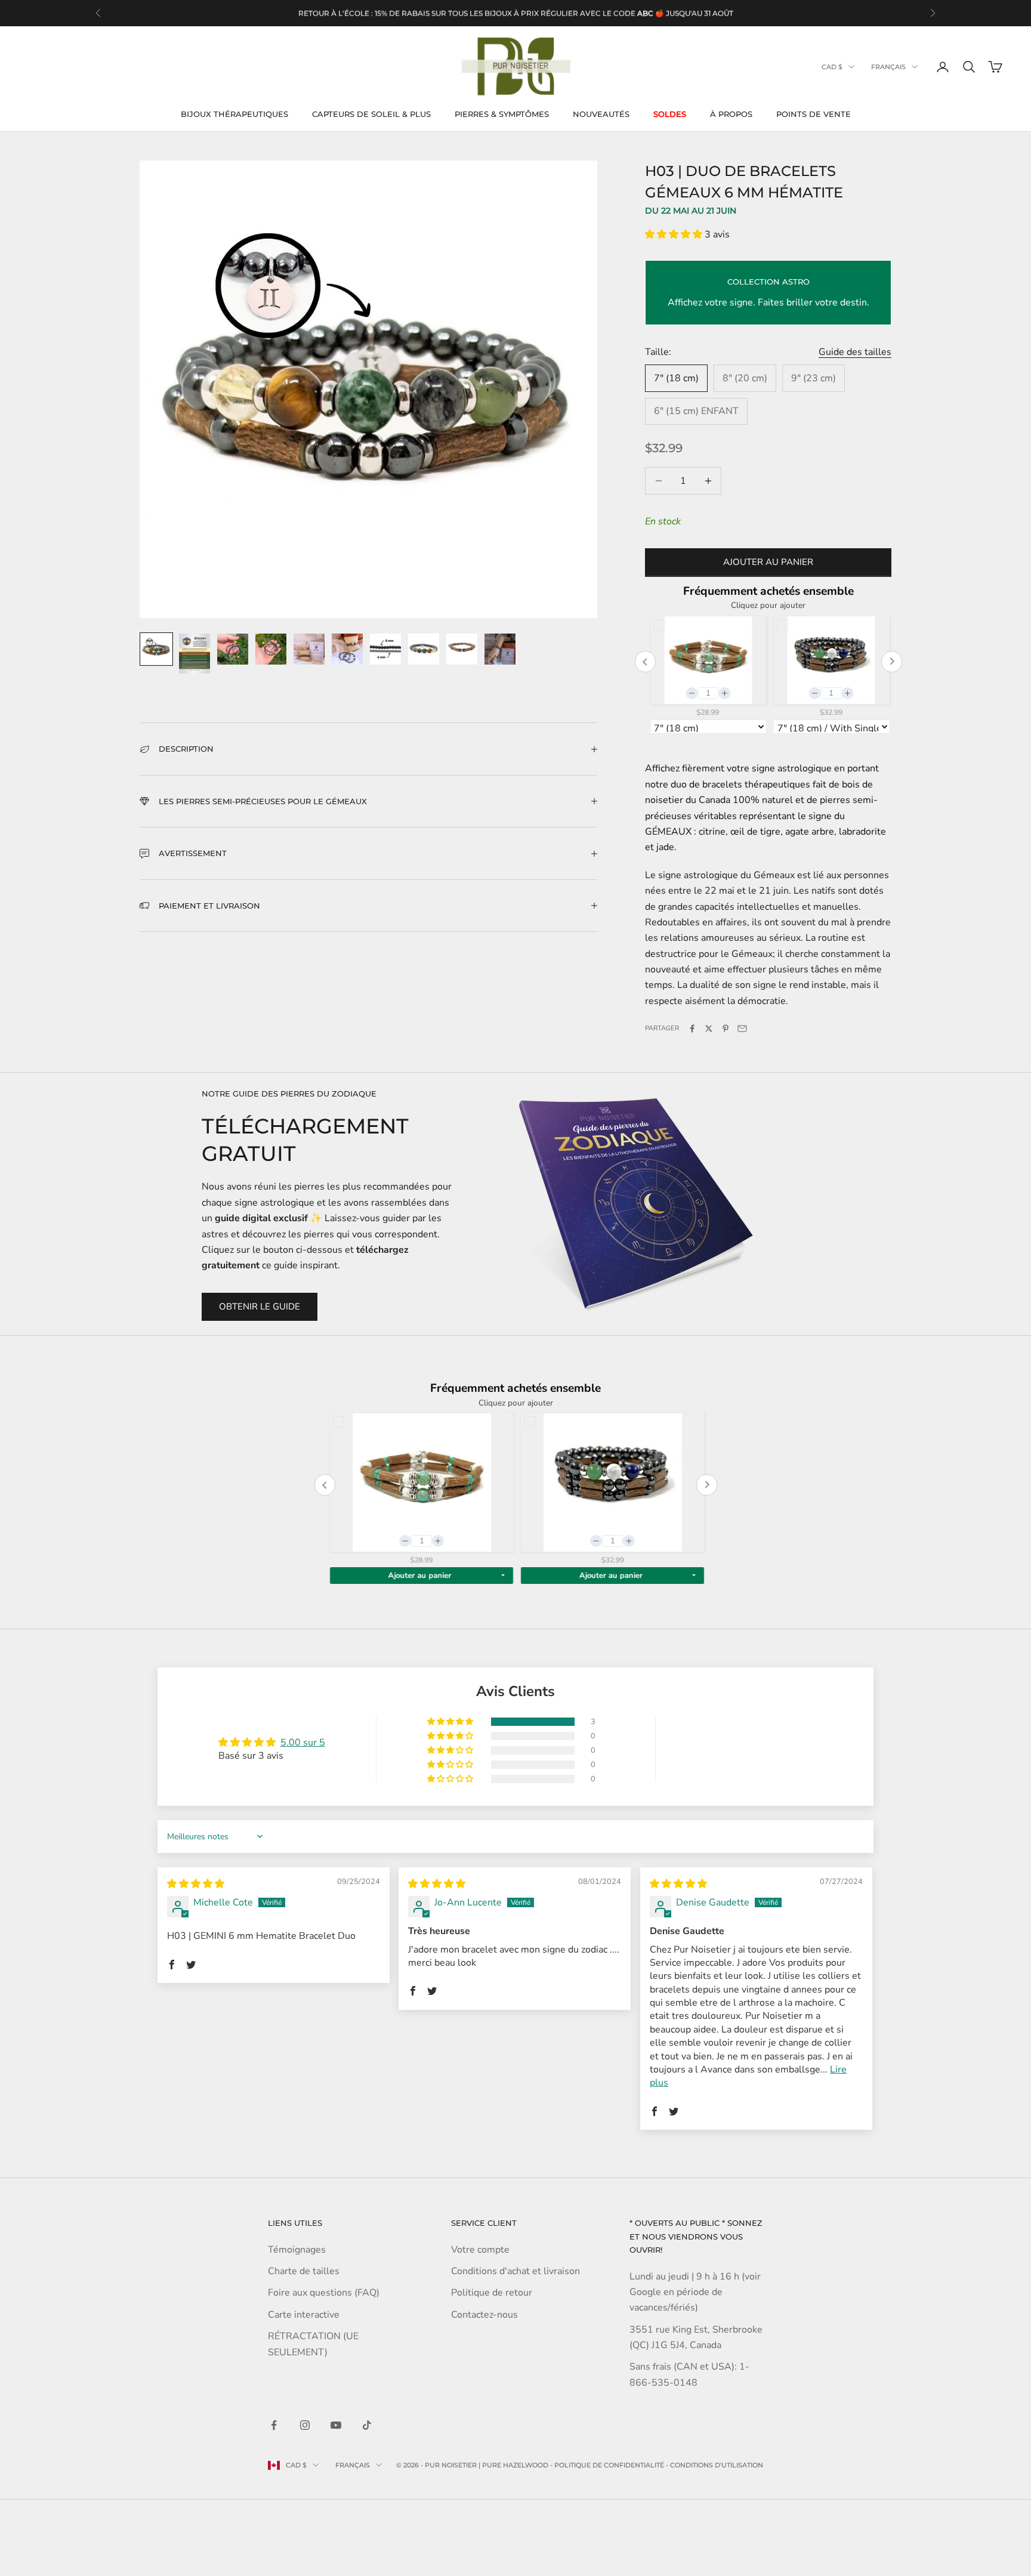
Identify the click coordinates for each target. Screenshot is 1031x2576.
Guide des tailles (855, 352)
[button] (675, 234)
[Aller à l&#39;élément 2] (195, 654)
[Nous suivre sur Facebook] (274, 2425)
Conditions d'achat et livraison (515, 2271)
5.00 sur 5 (303, 1743)
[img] (196, 1884)
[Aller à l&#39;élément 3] (233, 649)
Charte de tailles (304, 2271)
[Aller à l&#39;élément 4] (271, 649)
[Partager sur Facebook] (692, 1028)
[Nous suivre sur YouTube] (336, 2425)
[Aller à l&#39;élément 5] (309, 649)
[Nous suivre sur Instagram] (305, 2425)
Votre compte (480, 2250)
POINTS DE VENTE (814, 114)
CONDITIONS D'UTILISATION (717, 2465)
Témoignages (297, 2250)
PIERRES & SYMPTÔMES (502, 114)
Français (888, 67)
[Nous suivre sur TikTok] (367, 2425)
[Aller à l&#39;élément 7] (385, 649)
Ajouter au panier (768, 562)
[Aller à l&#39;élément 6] (347, 649)
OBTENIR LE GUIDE (260, 1306)
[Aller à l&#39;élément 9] (462, 649)
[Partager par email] (742, 1028)
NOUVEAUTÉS (601, 114)
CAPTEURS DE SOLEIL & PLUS (371, 114)
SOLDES (670, 114)
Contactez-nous (484, 2315)
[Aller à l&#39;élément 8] (424, 649)
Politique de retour (492, 2293)
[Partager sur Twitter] (709, 1028)
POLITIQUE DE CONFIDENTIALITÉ (609, 2465)
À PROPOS (731, 114)
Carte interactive (304, 2315)
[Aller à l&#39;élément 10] (500, 649)
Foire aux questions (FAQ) (324, 2293)
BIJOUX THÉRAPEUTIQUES (234, 114)
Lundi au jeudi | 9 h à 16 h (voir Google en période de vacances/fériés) (695, 2292)
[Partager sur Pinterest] (726, 1028)
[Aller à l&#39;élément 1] (156, 649)
